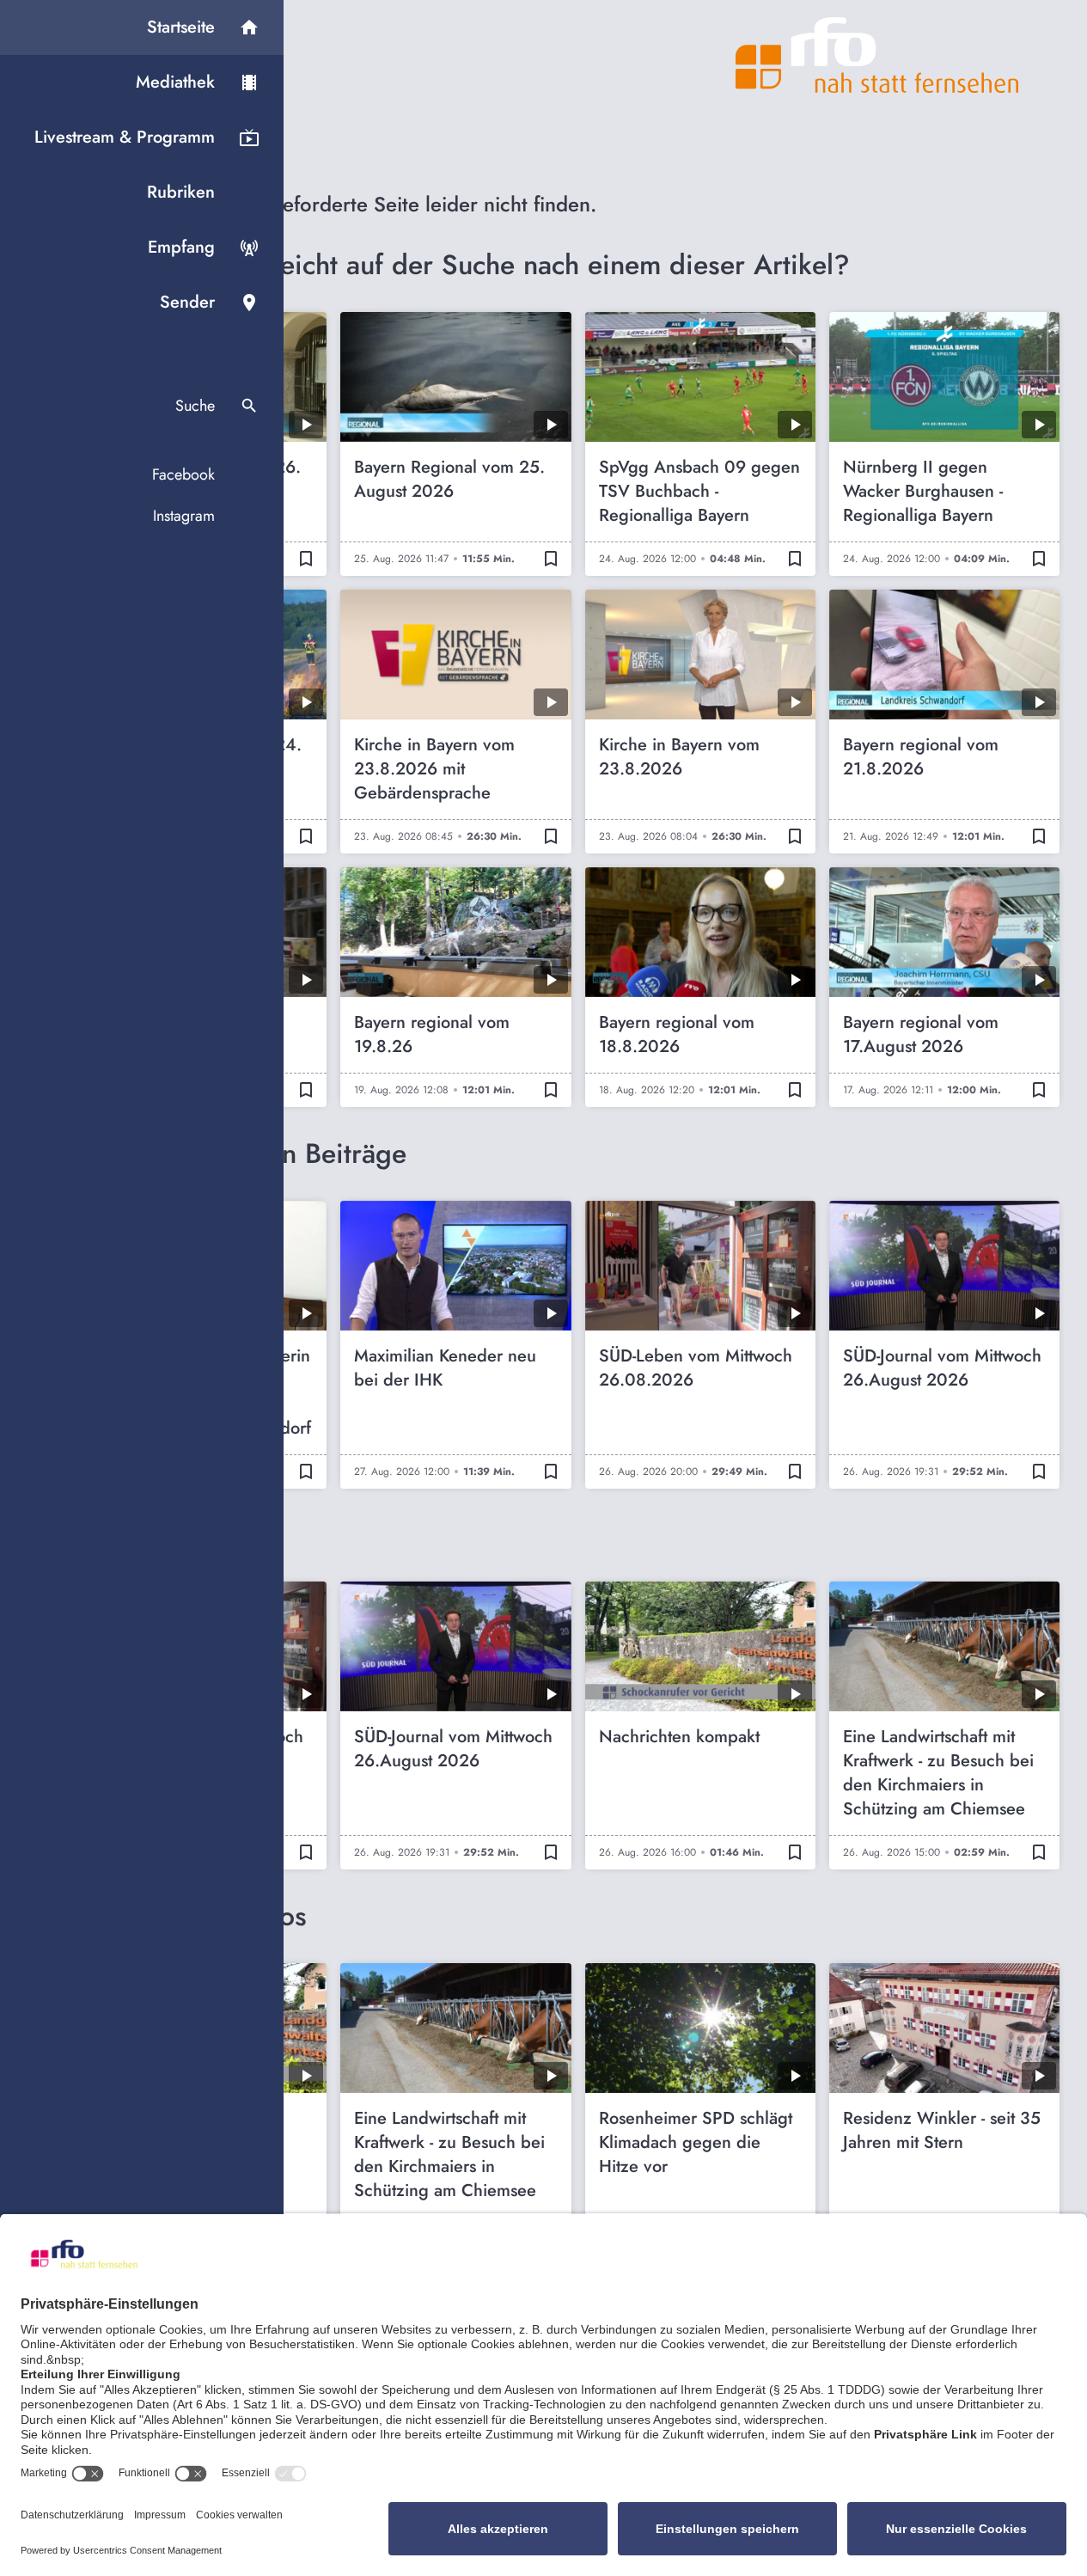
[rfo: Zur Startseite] (877, 55)
